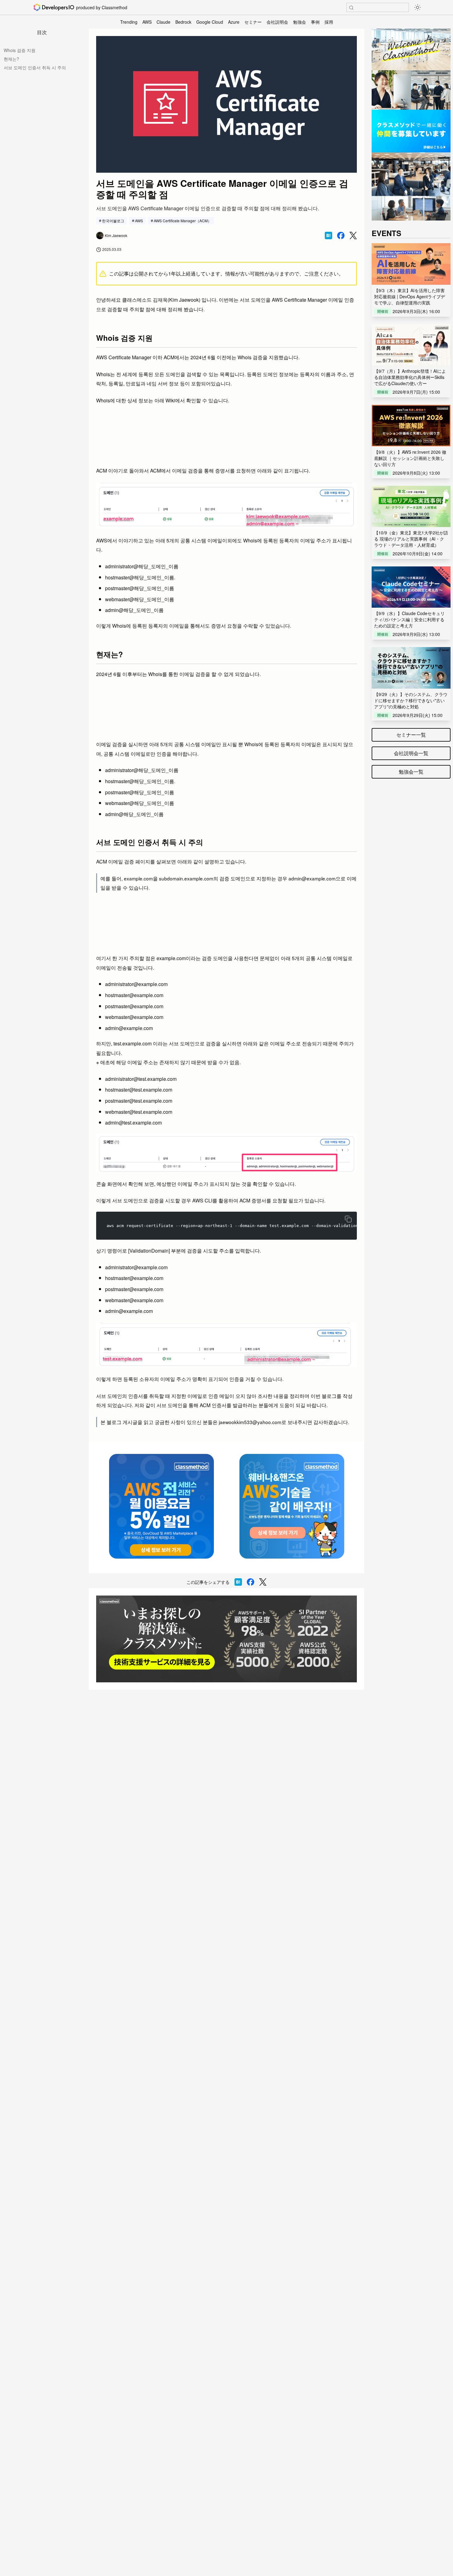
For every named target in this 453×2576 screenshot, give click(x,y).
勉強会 (300, 22)
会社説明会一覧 (411, 753)
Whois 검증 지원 (20, 50)
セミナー (253, 22)
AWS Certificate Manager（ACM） (183, 221)
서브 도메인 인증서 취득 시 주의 (35, 67)
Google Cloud (210, 22)
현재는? (11, 59)
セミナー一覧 (411, 735)
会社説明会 (277, 22)
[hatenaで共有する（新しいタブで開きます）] (329, 235)
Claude (163, 22)
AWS (147, 22)
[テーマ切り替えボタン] (418, 7)
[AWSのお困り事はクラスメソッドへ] (226, 1639)
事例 (315, 22)
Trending (129, 22)
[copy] (348, 1219)
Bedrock (183, 22)
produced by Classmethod (102, 7)
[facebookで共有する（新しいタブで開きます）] (341, 235)
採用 (329, 22)
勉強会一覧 (411, 772)
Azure (234, 22)
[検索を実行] (351, 8)
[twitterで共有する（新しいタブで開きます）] (353, 236)
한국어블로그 (113, 221)
